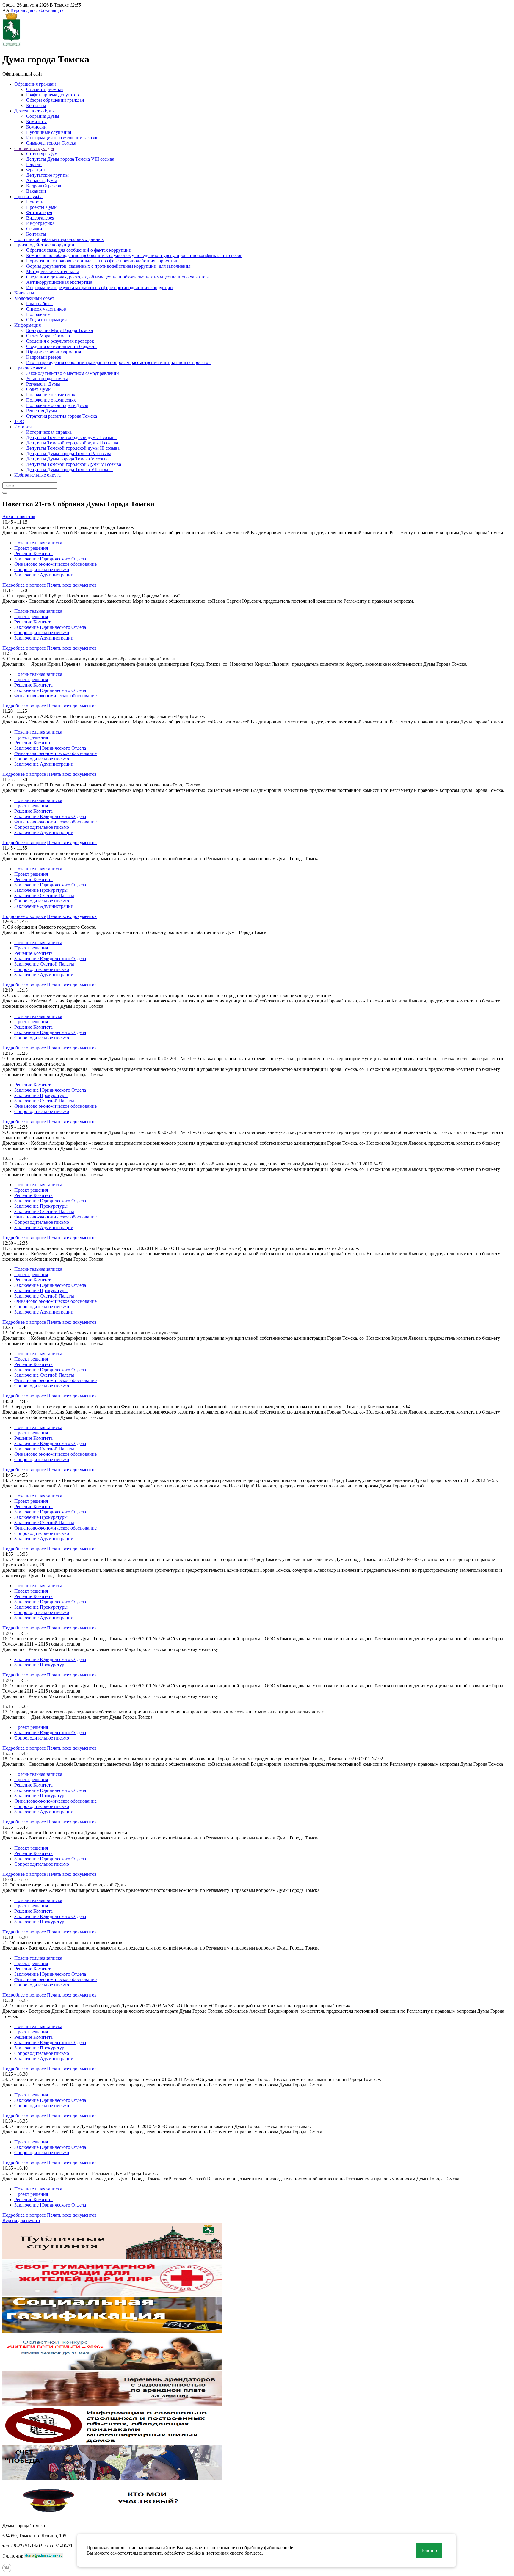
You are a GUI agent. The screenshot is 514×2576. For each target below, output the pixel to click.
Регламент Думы (43, 384)
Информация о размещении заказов (62, 138)
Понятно (429, 2550)
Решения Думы (42, 411)
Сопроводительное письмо (42, 569)
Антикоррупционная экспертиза (59, 282)
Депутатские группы (47, 175)
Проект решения (31, 548)
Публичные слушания (49, 132)
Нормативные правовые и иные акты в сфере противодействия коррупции (102, 261)
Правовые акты (30, 368)
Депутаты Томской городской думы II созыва (72, 443)
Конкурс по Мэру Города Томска (59, 330)
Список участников (46, 309)
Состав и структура (34, 148)
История (23, 427)
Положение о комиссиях (51, 400)
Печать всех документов (72, 585)
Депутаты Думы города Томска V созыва (68, 459)
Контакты (36, 105)
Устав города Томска (47, 379)
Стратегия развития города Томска (62, 416)
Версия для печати (21, 2220)
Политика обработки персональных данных (59, 239)
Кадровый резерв (44, 186)
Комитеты (36, 122)
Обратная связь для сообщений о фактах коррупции (79, 250)
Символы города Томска (51, 143)
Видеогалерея (40, 218)
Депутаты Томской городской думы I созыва (71, 437)
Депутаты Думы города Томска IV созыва (69, 453)
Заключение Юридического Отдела (50, 559)
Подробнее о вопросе (24, 585)
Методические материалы (53, 271)
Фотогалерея (39, 213)
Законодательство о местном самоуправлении (73, 373)
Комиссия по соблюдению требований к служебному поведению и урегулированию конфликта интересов (134, 255)
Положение (38, 314)
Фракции (36, 170)
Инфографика (40, 223)
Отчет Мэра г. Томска (48, 336)
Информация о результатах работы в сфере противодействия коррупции (99, 287)
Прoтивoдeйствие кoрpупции (44, 245)
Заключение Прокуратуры (41, 890)
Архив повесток (19, 517)
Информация (28, 325)
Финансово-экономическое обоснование (55, 564)
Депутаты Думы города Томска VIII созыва (70, 159)
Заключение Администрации (44, 575)
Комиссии (36, 127)
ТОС (19, 421)
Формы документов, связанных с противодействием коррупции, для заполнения (108, 266)
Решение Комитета (33, 553)
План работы (39, 304)
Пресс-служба (28, 196)
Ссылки (34, 229)
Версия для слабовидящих (37, 10)
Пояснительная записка (38, 543)
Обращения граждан (35, 84)
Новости (35, 202)
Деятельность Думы (35, 111)
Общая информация (46, 320)
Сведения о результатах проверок (60, 341)
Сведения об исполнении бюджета (61, 346)
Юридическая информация (54, 352)
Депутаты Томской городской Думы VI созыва (74, 464)
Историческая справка (49, 432)
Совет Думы (39, 389)
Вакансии (36, 191)
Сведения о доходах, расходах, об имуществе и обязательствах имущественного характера (118, 277)
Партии (34, 164)
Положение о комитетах (51, 395)
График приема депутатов (53, 95)
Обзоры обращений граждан (55, 100)
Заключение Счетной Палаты (44, 896)
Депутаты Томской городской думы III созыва (73, 448)
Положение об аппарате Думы (57, 405)
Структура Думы (43, 154)
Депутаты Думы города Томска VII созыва (69, 470)
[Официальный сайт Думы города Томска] (11, 45)
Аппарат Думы (41, 180)
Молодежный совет (34, 298)
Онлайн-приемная (45, 89)
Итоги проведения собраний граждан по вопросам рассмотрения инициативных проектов (118, 362)
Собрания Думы (43, 116)
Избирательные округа (37, 475)
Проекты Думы (42, 207)
